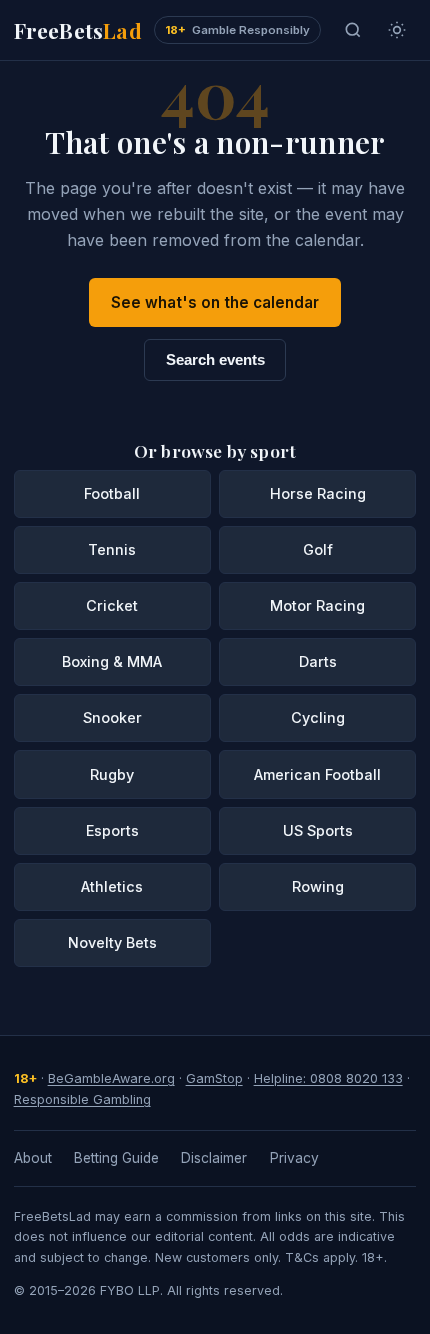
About (33, 1158)
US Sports (318, 830)
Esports (112, 830)
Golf (318, 549)
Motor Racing (317, 605)
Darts (318, 661)
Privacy (294, 1158)
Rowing (318, 886)
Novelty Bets (112, 942)
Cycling (318, 717)
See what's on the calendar (215, 302)
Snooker (112, 717)
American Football (317, 774)
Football (112, 493)
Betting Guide (116, 1158)
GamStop (214, 1078)
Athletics (112, 886)
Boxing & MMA (112, 661)
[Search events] (353, 30)
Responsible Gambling (82, 1099)
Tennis (112, 549)
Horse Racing (318, 493)
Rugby (112, 774)
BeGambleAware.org (111, 1078)
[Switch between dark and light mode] (397, 30)
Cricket (112, 605)
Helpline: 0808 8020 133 (328, 1078)
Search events (215, 359)
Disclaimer (214, 1158)
